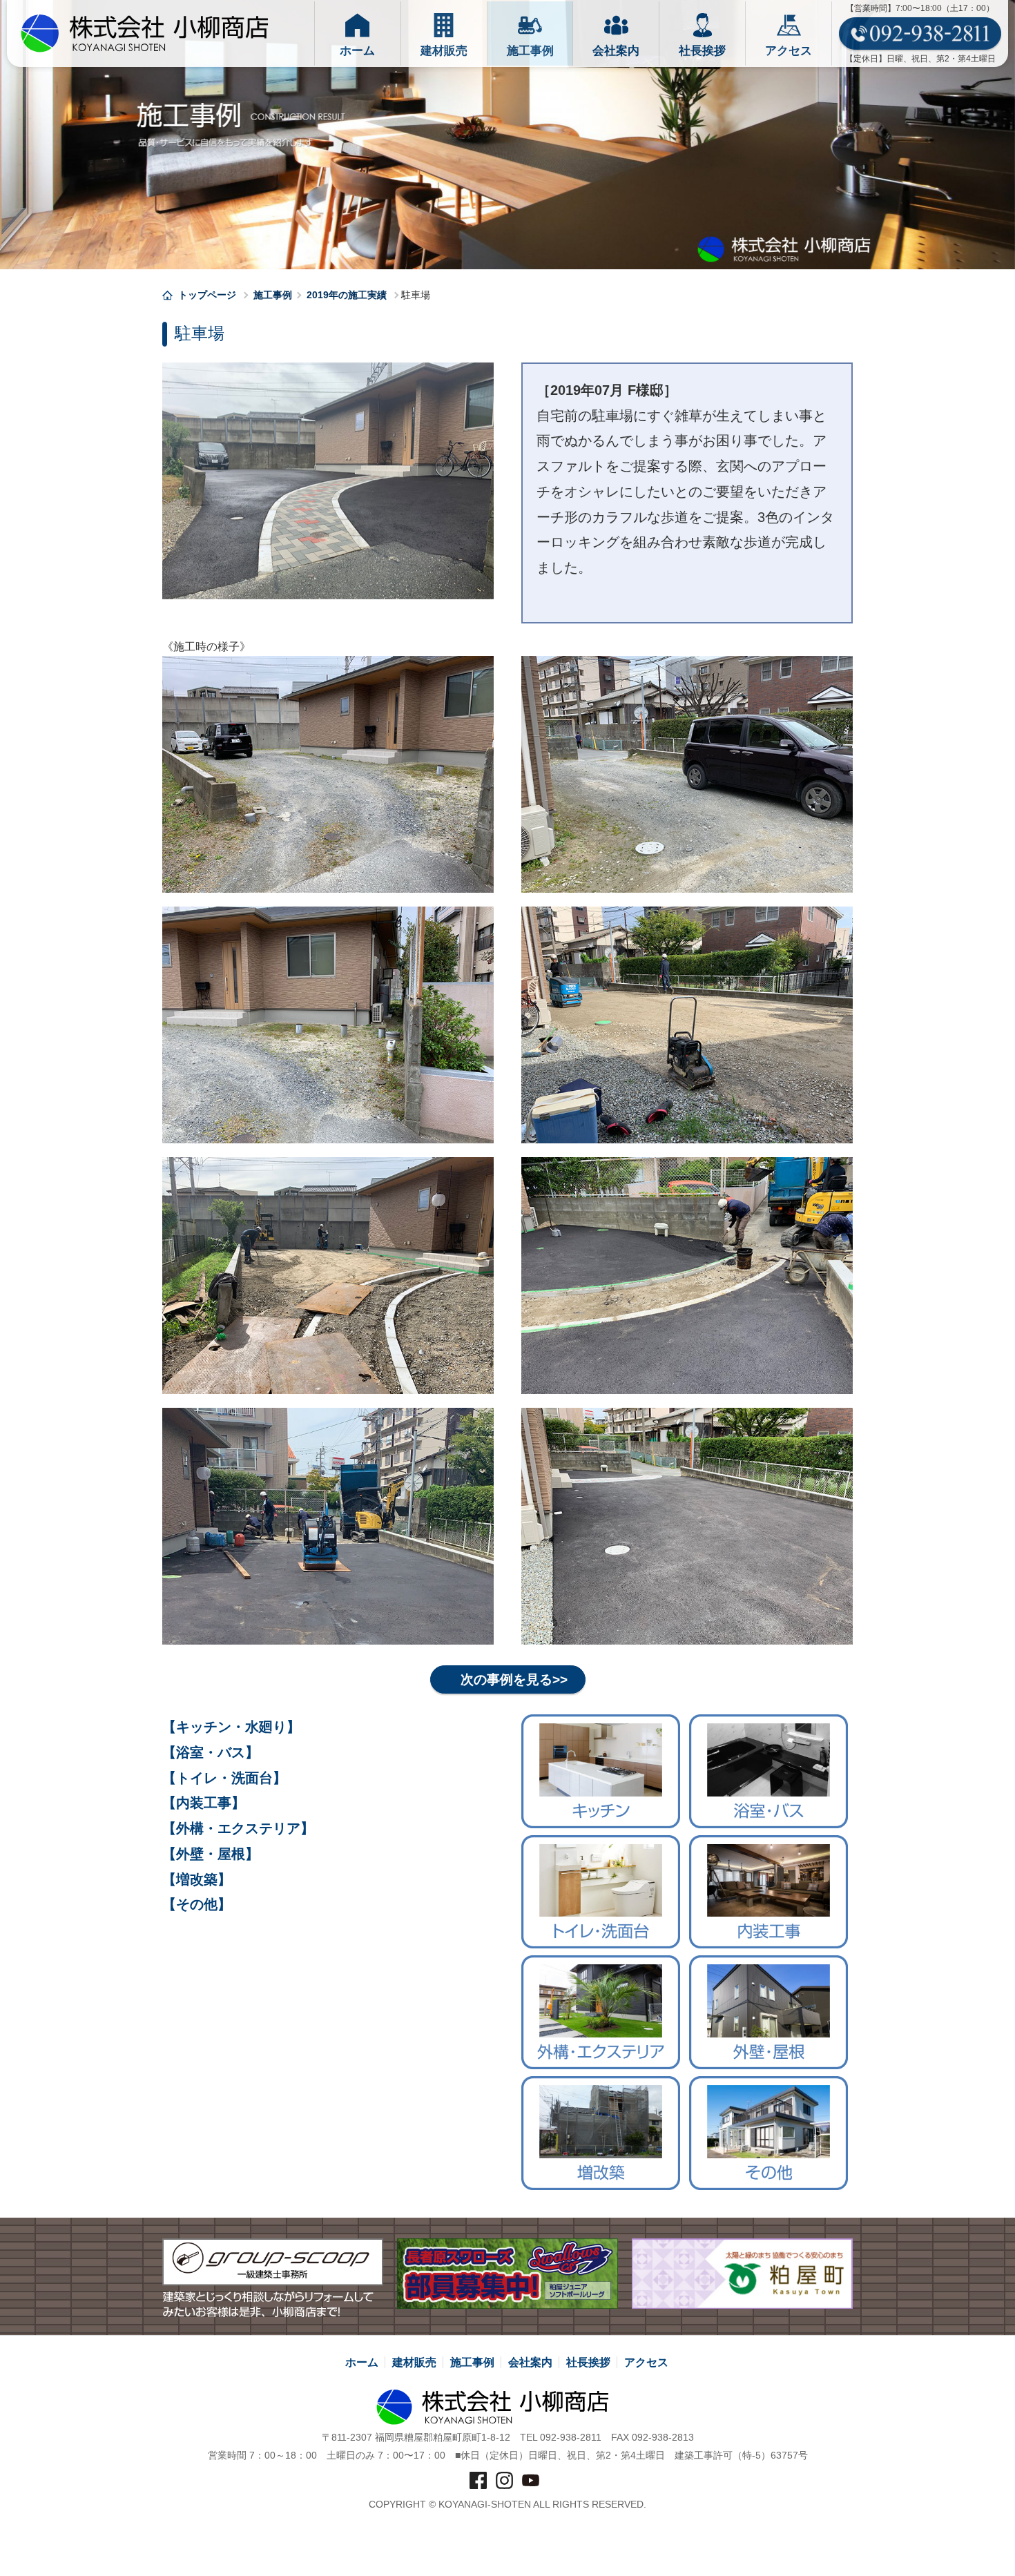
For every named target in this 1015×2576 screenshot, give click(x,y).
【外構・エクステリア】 (238, 1828)
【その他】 (197, 1904)
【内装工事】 (204, 1803)
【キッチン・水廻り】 (231, 1727)
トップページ (209, 295)
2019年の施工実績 (347, 295)
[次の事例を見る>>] (508, 1665)
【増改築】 (197, 1879)
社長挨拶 (588, 2362)
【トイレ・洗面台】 (224, 1778)
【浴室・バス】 (211, 1752)
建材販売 (414, 2362)
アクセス (646, 2362)
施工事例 (273, 295)
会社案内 (530, 2362)
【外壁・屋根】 (211, 1854)
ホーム (362, 2362)
